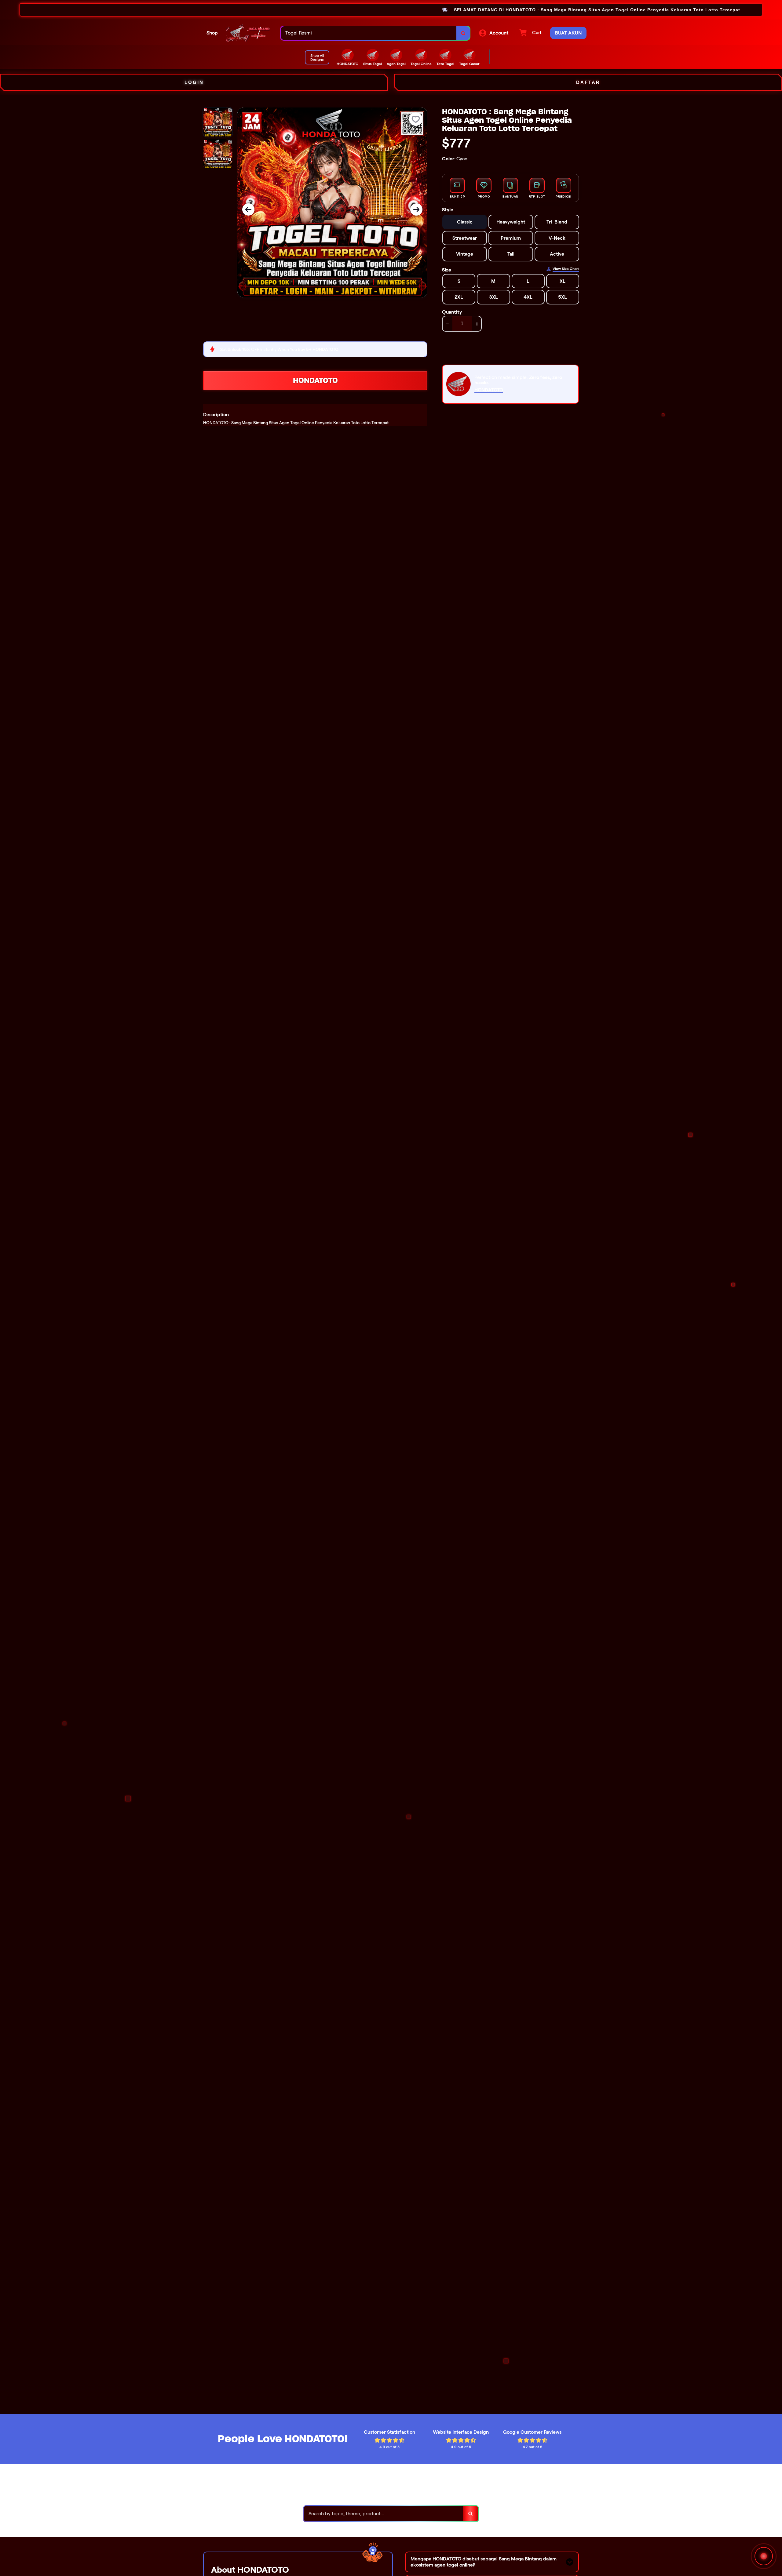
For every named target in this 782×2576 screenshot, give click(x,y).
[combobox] (369, 33)
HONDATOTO (315, 380)
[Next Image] (416, 209)
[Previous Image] (248, 209)
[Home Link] (249, 33)
